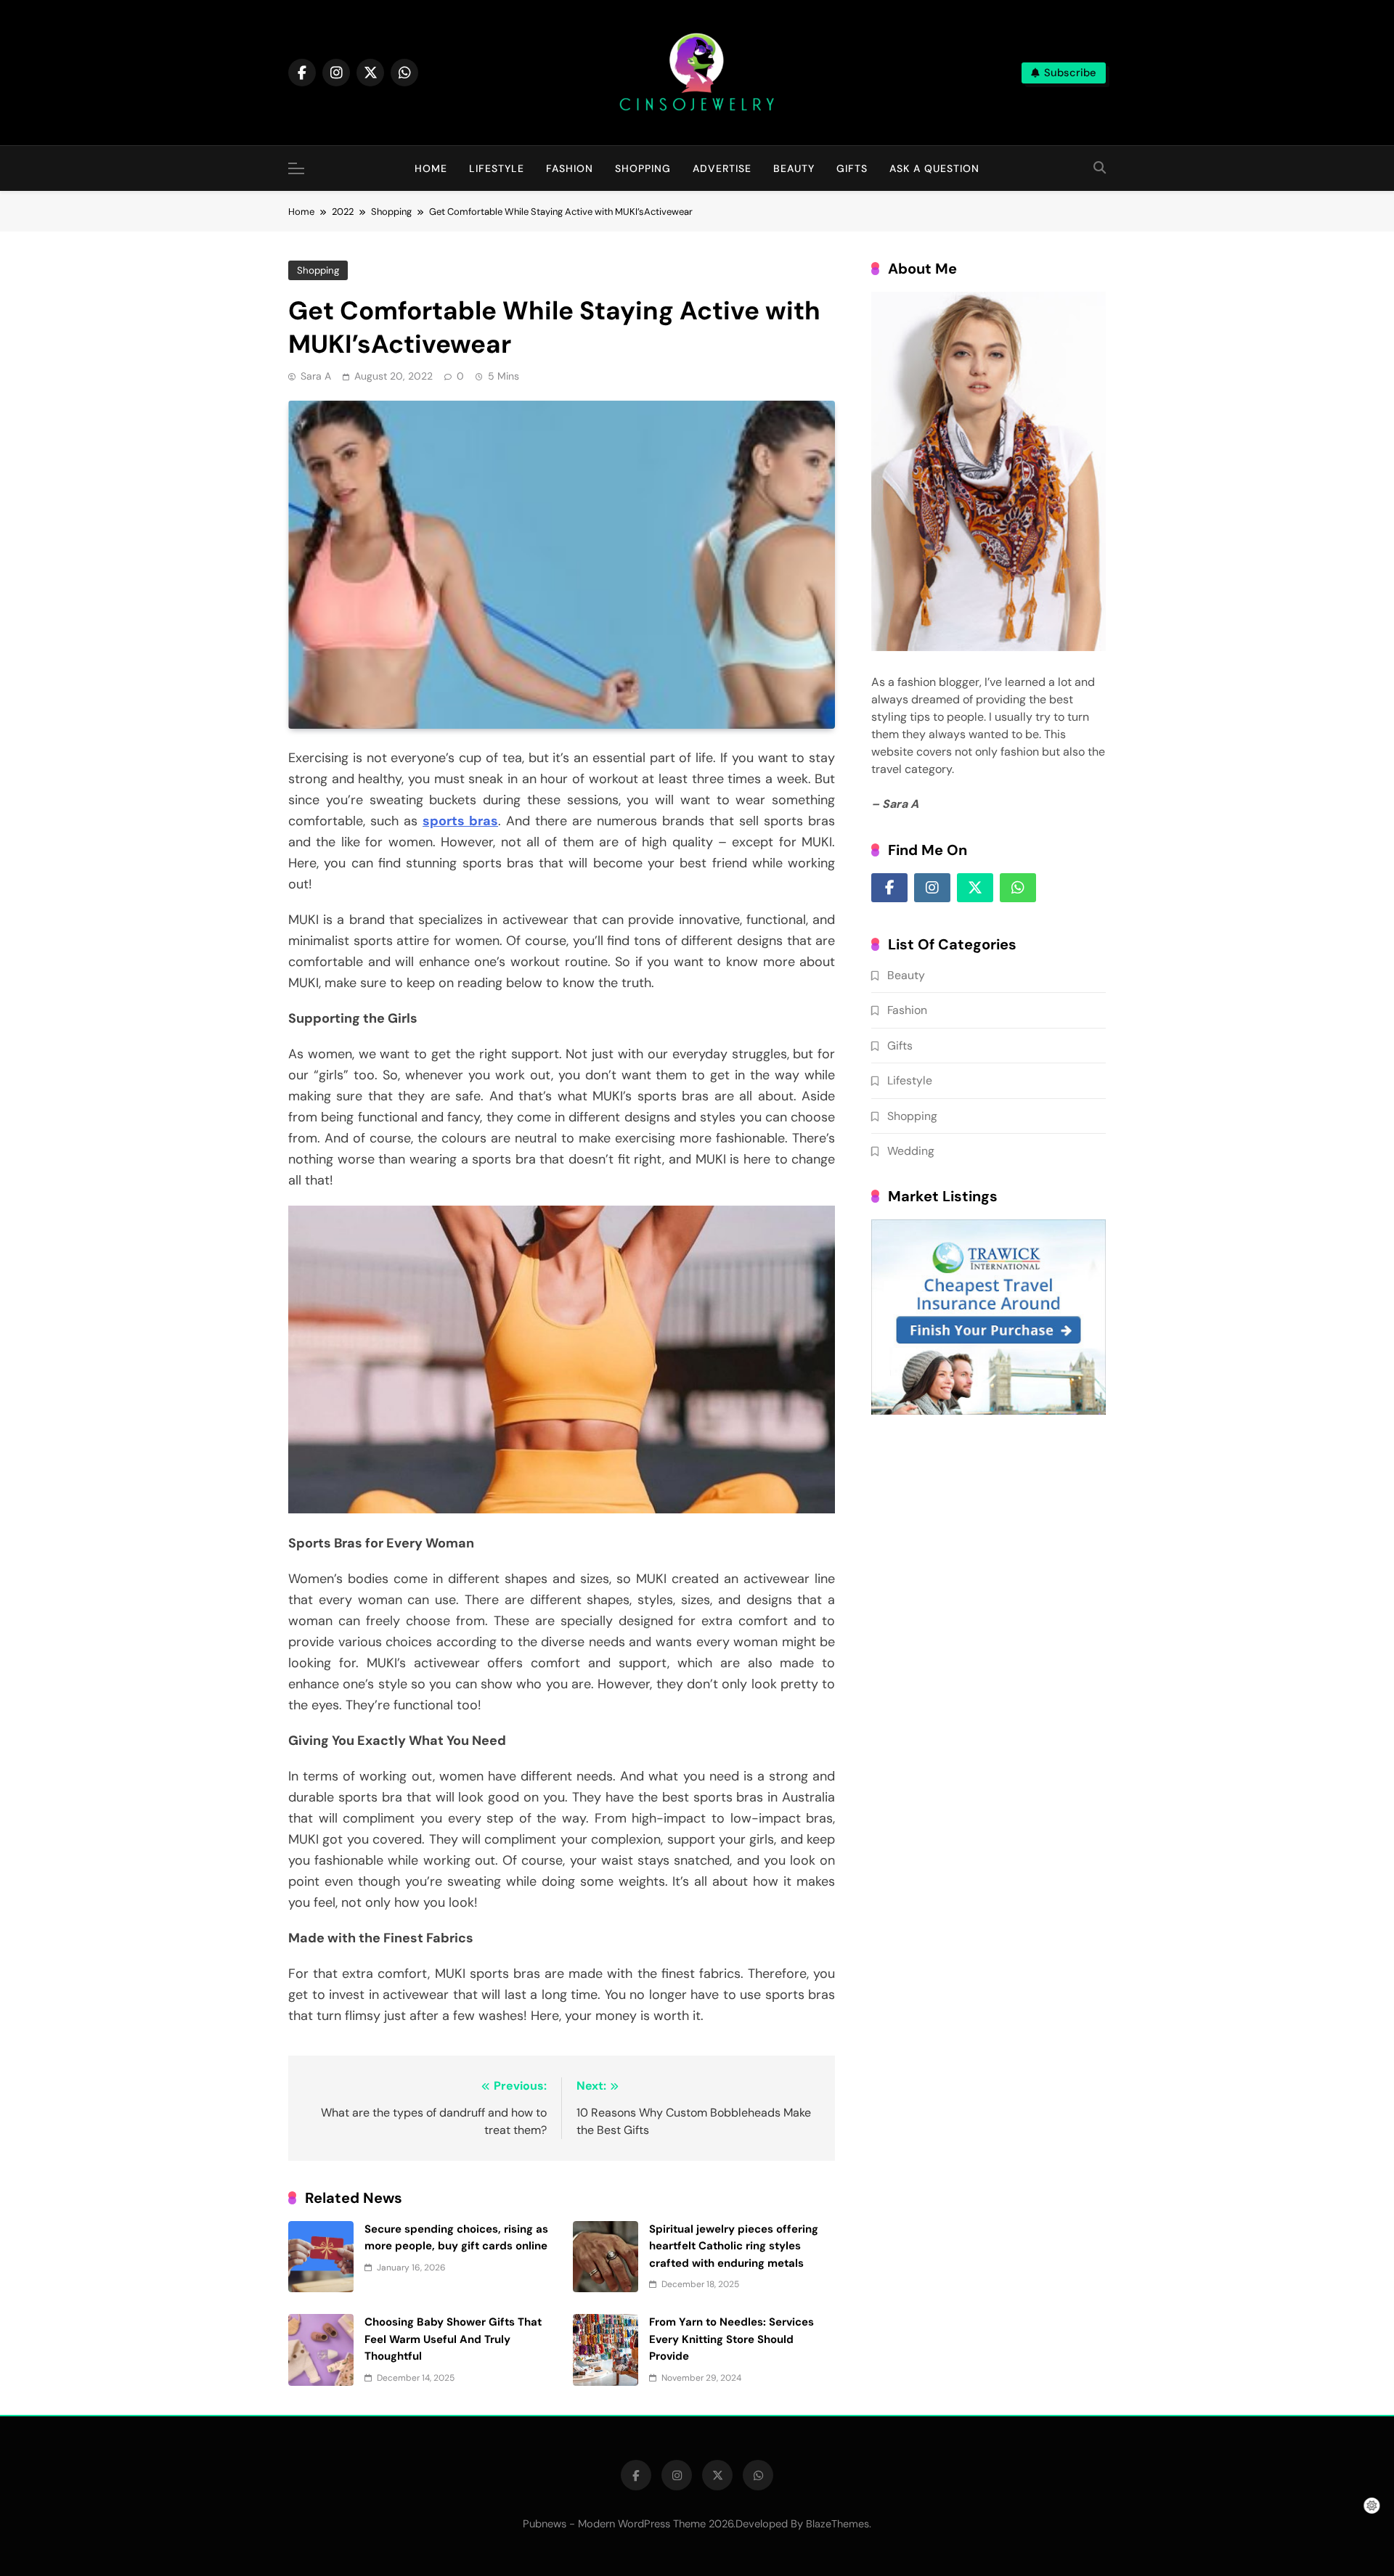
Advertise (722, 168)
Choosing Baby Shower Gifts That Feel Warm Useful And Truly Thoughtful (453, 2339)
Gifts (852, 168)
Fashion (570, 168)
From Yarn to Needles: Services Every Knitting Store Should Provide (731, 2339)
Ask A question (934, 168)
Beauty (794, 168)
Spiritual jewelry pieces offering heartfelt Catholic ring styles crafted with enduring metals (734, 2246)
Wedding (911, 1151)
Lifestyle (497, 168)
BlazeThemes (837, 2524)
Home (431, 168)
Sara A (316, 376)
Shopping (643, 168)
